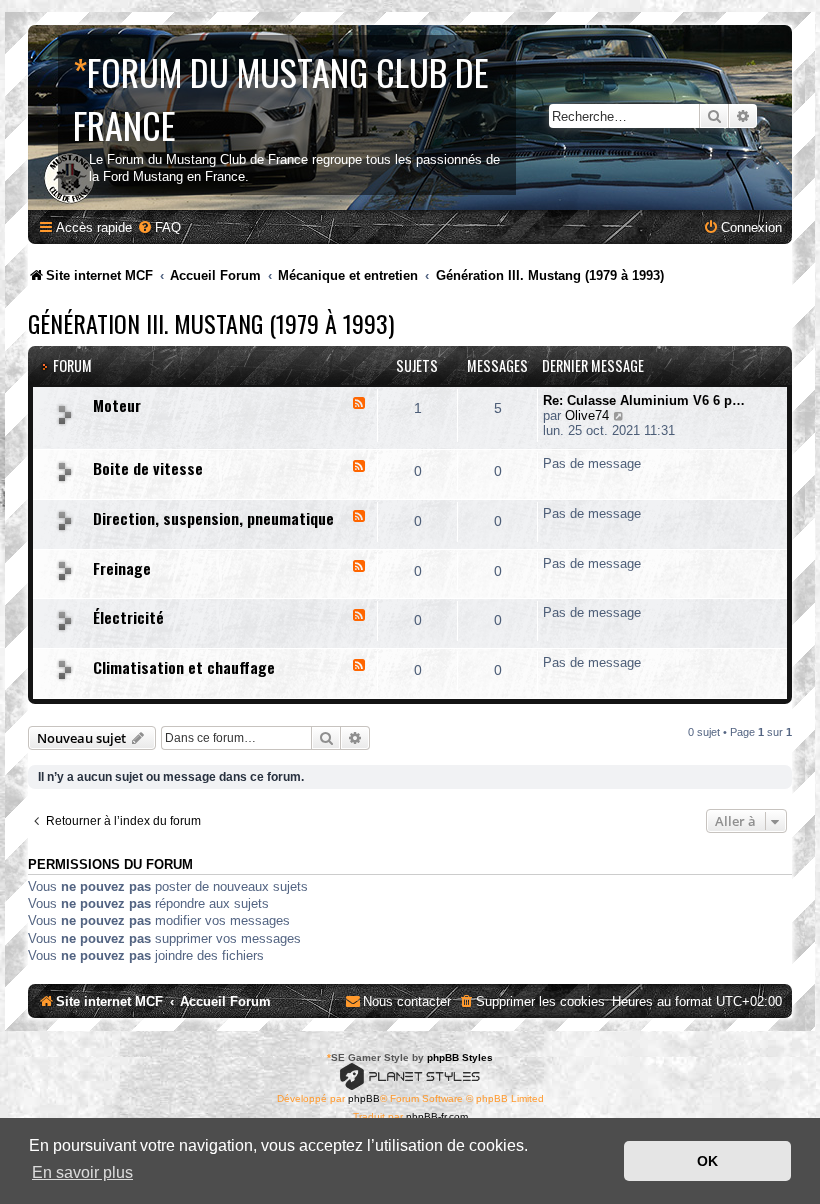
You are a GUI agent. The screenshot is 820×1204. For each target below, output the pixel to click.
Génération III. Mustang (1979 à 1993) (211, 323)
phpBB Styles (460, 1057)
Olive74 (587, 415)
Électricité (128, 617)
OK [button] (707, 1161)
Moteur (117, 405)
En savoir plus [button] (82, 1172)
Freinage (122, 568)
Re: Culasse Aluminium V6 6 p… (644, 400)
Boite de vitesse (148, 468)
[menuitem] (159, 227)
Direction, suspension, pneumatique (213, 518)
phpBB (364, 1098)
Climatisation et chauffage (184, 667)
